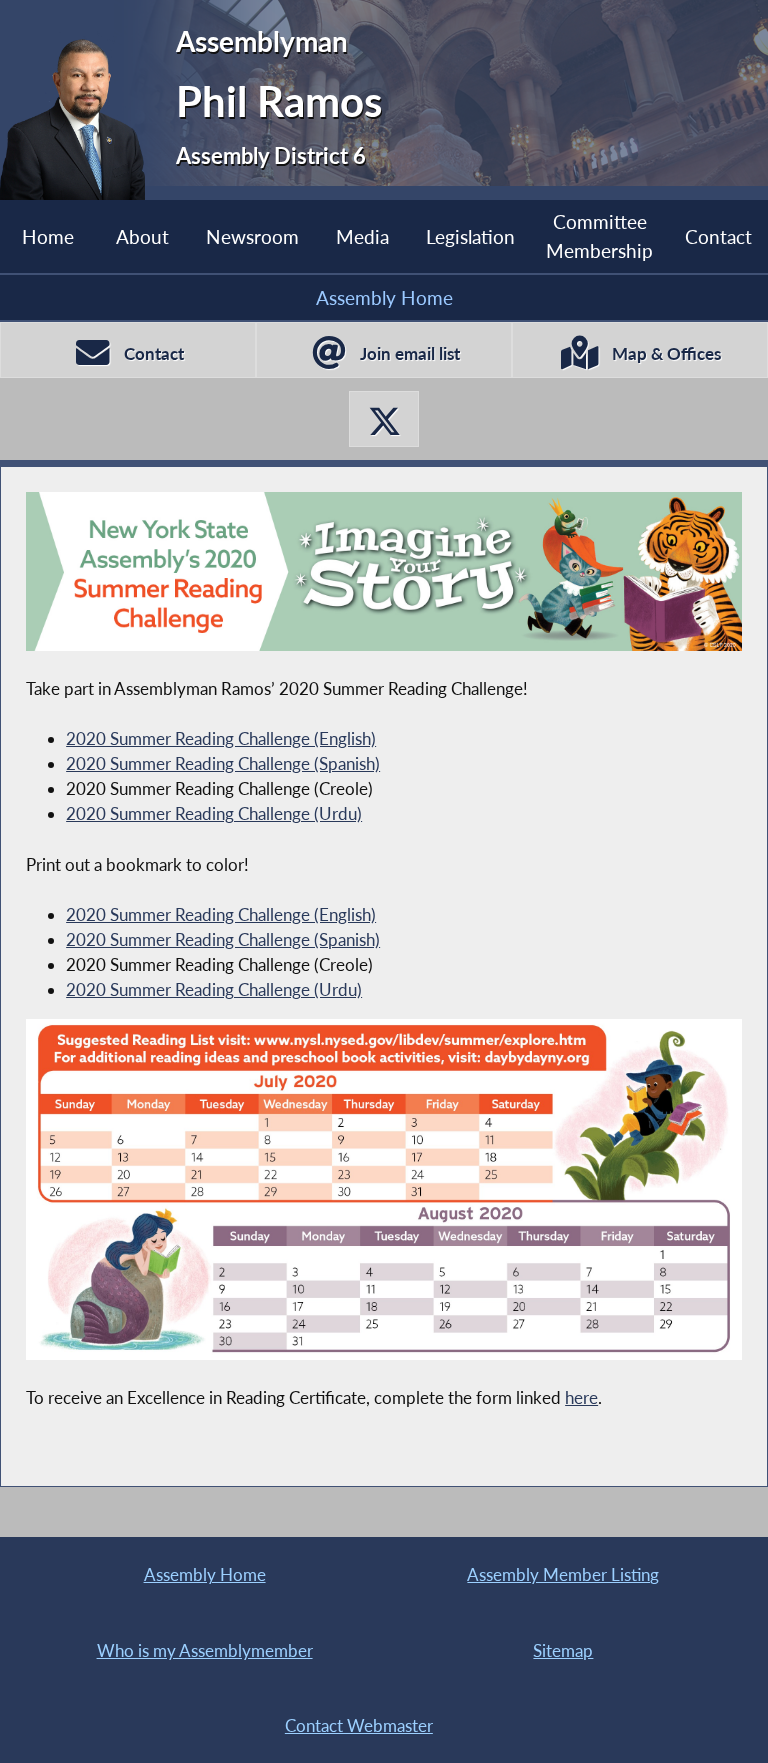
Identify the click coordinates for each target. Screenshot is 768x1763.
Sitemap (563, 1650)
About (142, 236)
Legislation (470, 236)
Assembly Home (384, 297)
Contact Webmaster (359, 1725)
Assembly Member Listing (563, 1574)
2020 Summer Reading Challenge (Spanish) (223, 763)
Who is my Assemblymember (205, 1650)
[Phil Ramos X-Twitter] (383, 419)
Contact (718, 236)
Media (362, 236)
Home (48, 236)
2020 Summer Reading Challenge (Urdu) (214, 813)
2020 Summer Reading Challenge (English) (221, 738)
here (581, 1397)
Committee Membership (599, 235)
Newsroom (252, 236)
